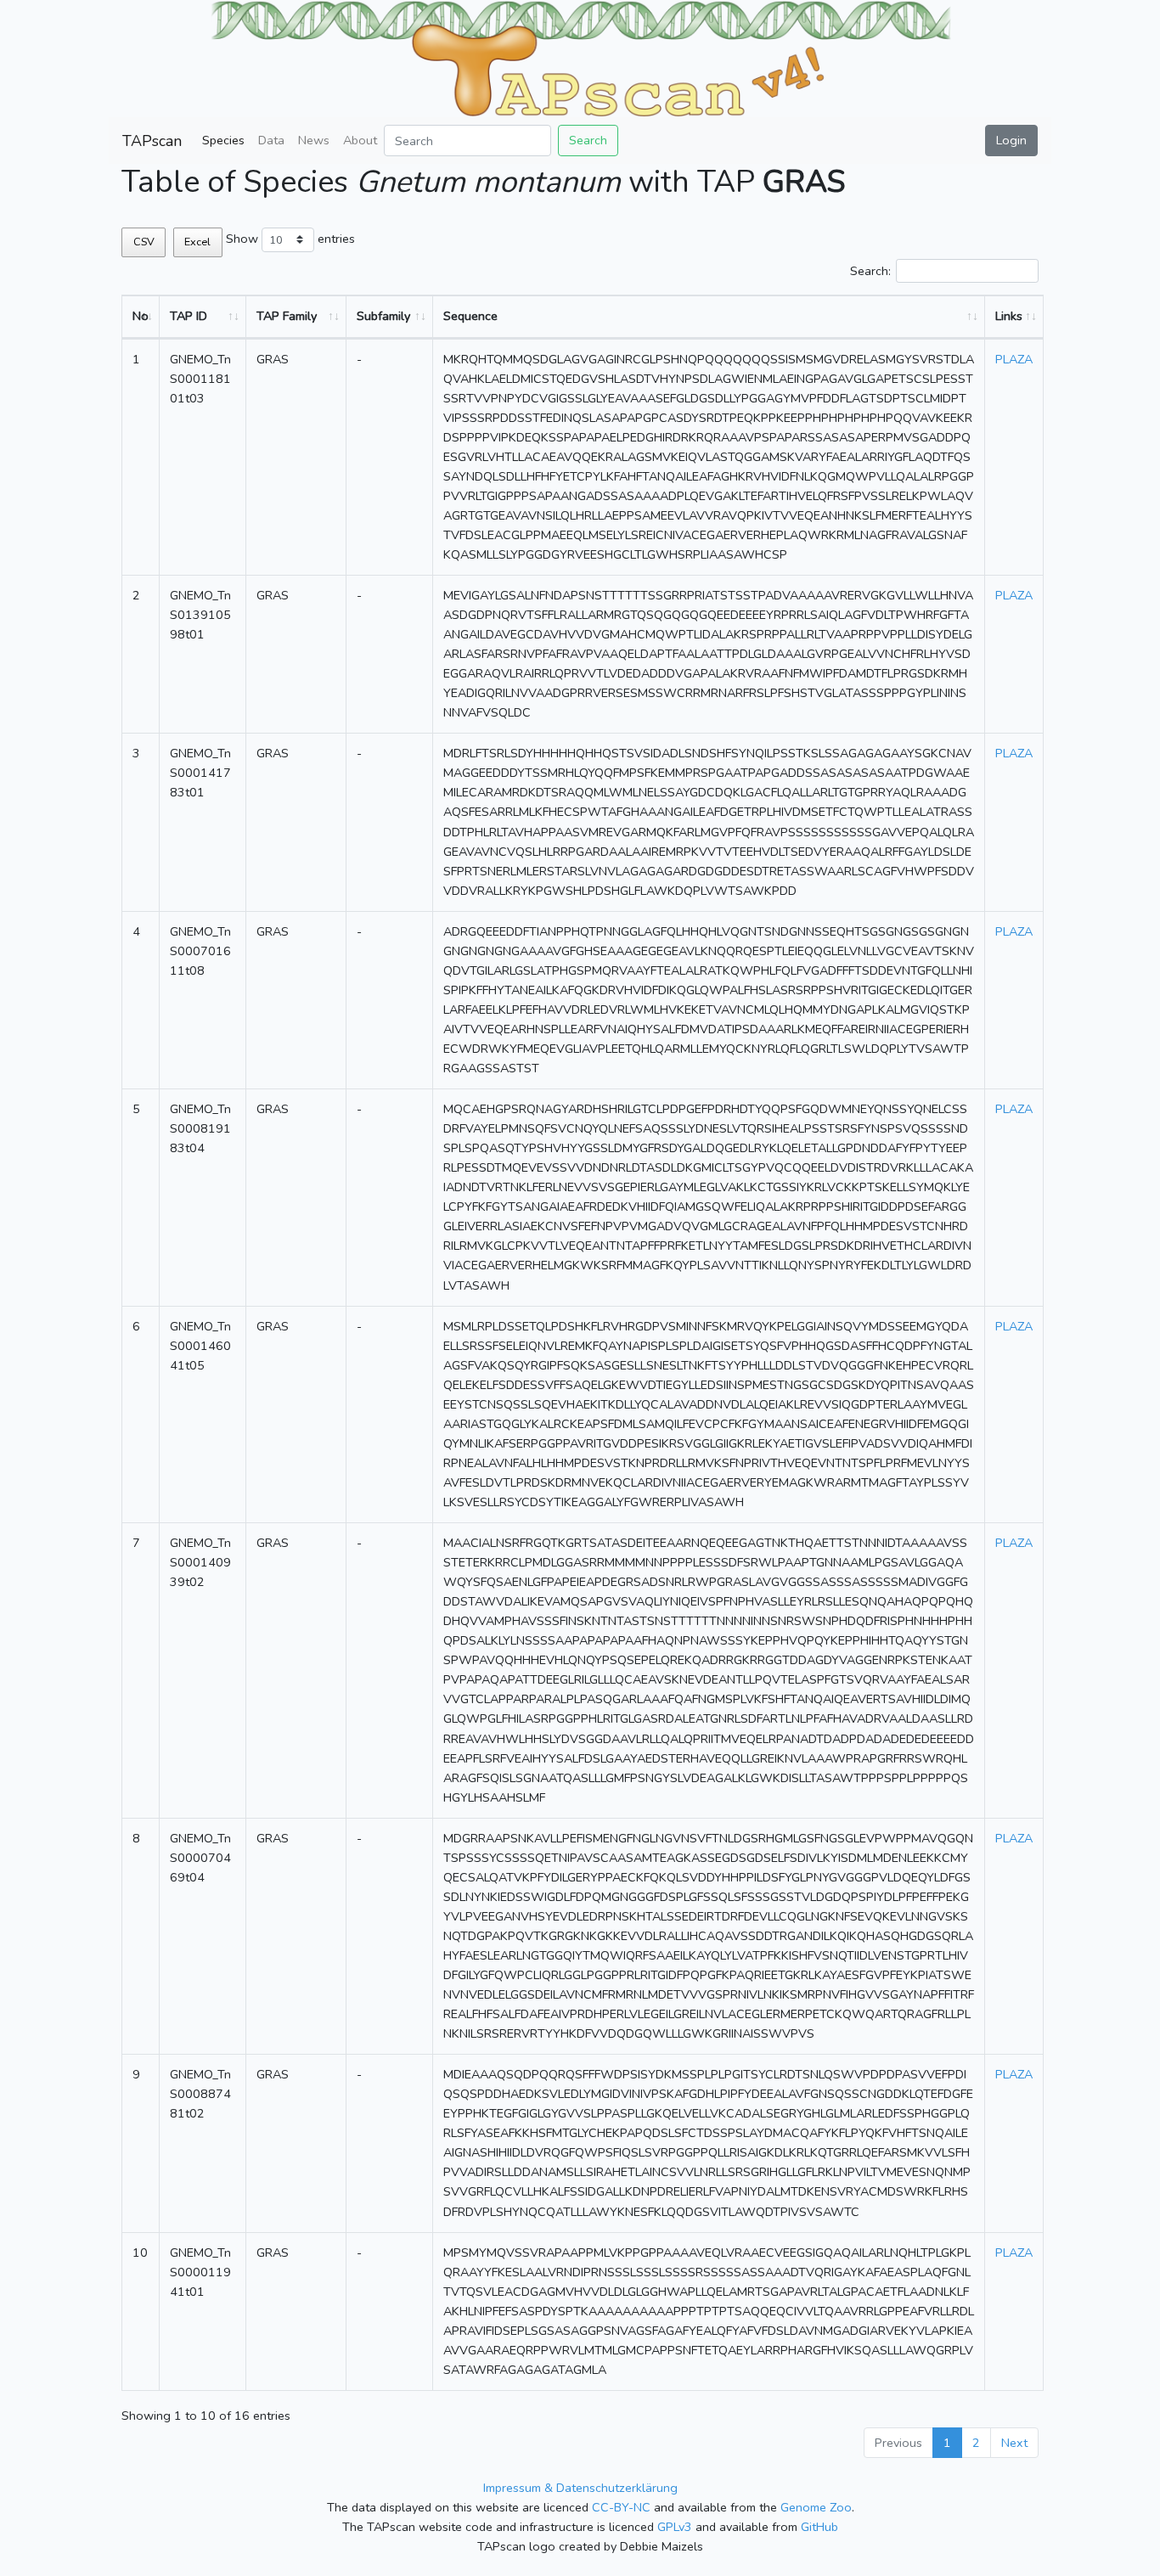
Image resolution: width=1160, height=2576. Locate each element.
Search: (870, 271)
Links (1009, 316)
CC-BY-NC (621, 2507)
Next (1014, 2443)
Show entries (290, 239)
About (360, 140)
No (141, 316)
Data (271, 140)
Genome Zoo (816, 2507)
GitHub (819, 2527)
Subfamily (383, 316)
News (314, 140)
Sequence (470, 316)
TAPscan (152, 141)
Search (588, 140)
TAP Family (287, 316)
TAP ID (189, 316)
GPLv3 (675, 2527)
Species (223, 140)
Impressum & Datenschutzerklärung (580, 2488)
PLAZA (1014, 359)
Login (1011, 140)
